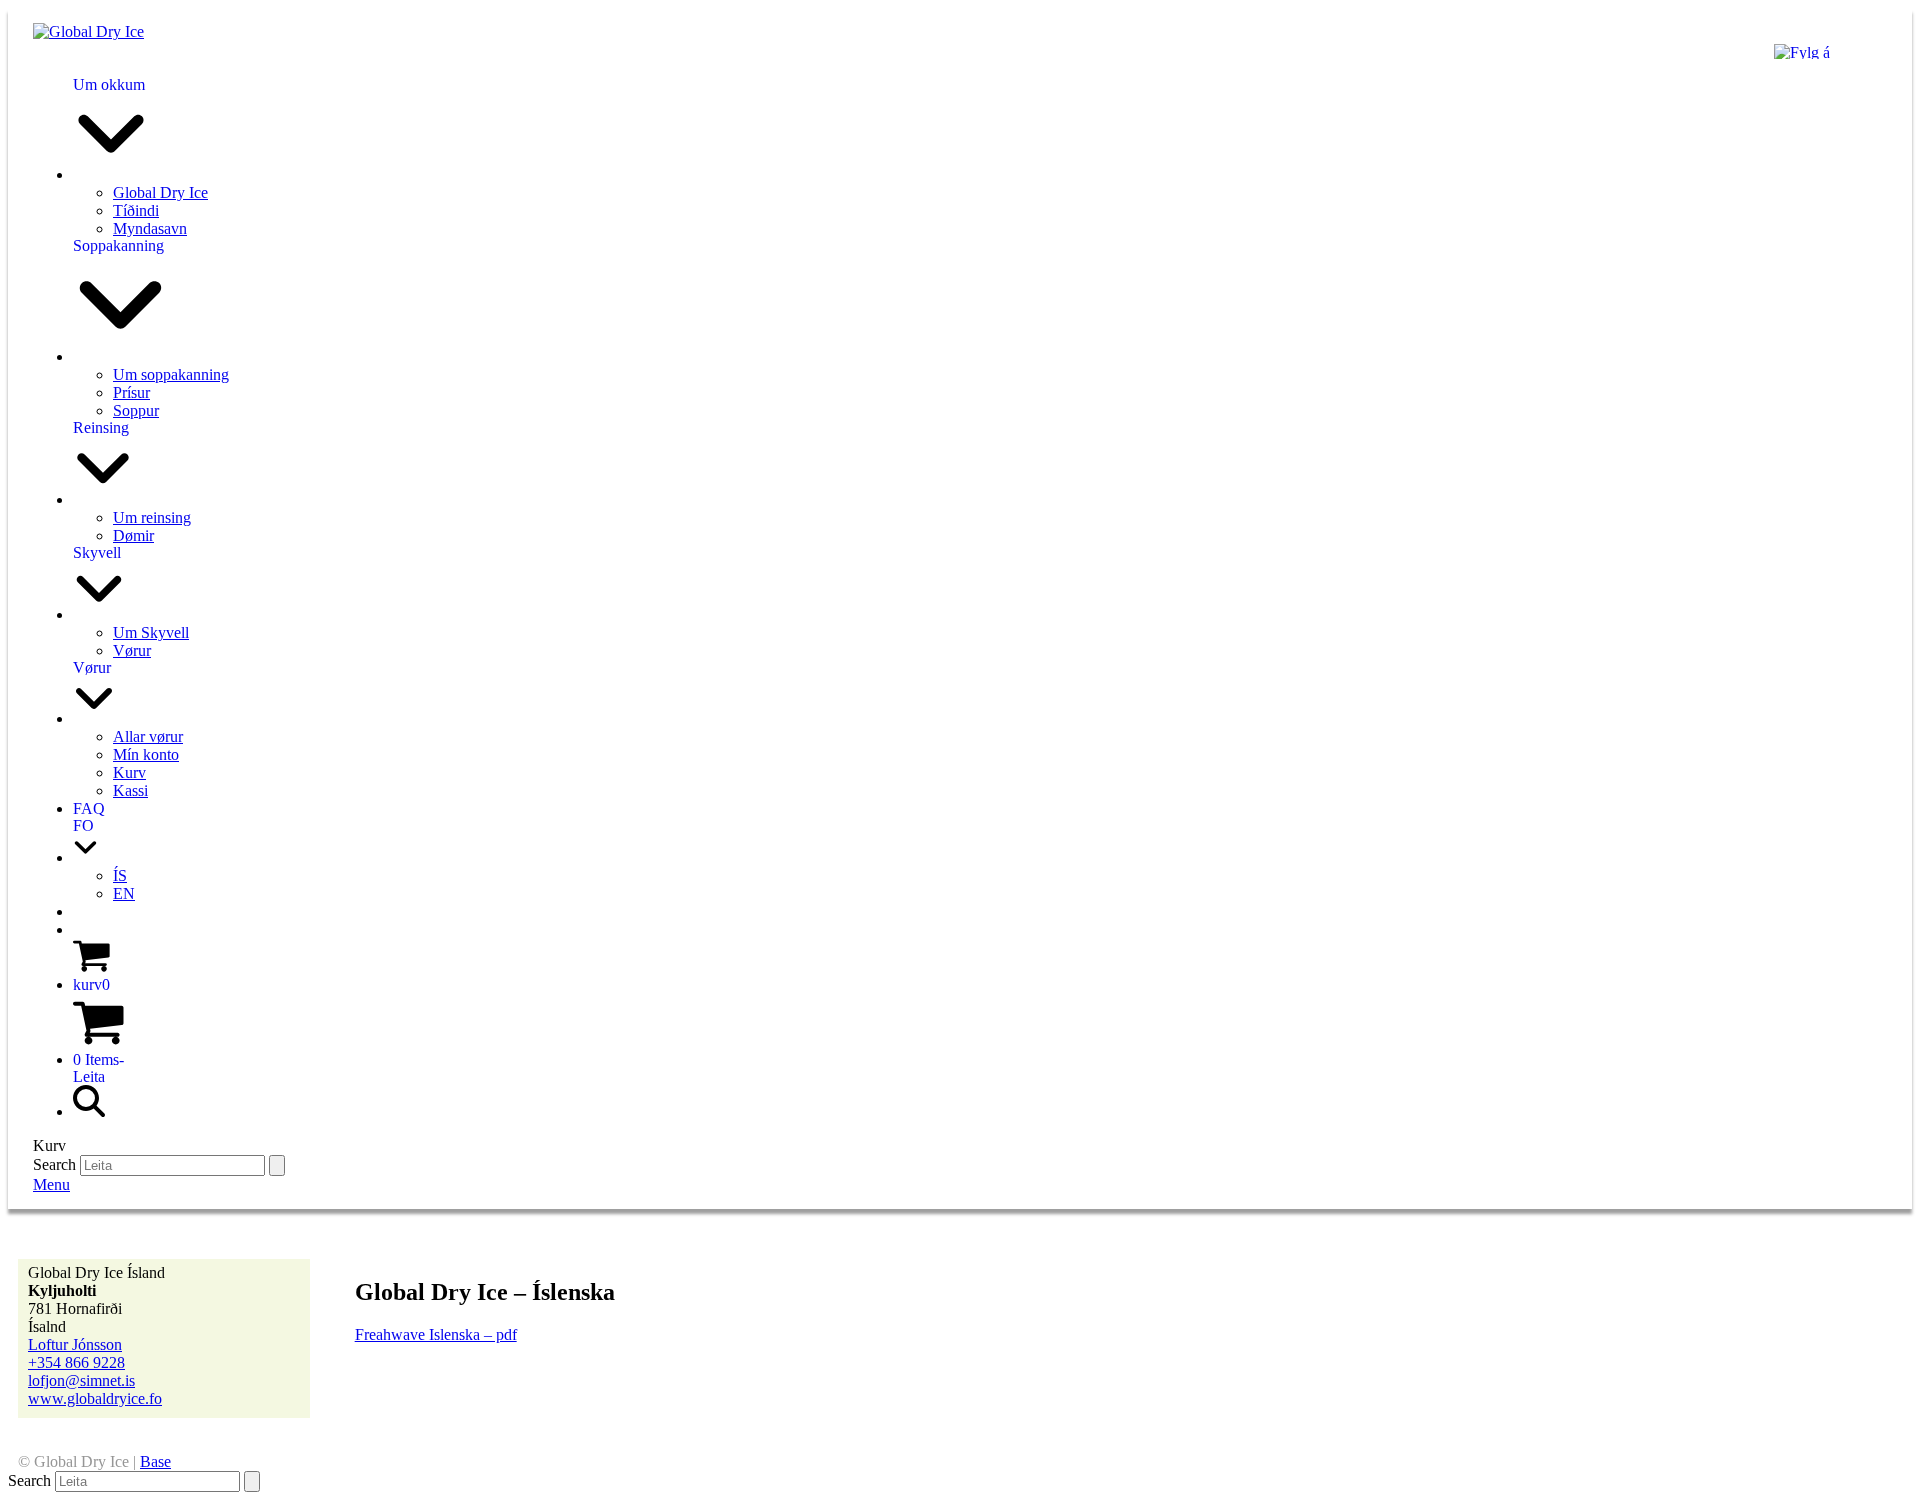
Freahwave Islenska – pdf (436, 1334)
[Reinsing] (103, 499)
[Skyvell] (99, 614)
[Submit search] (277, 1165)
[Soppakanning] (120, 356)
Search (54, 1164)
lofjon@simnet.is (81, 1380)
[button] (91, 984)
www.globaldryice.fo (95, 1398)
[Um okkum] (111, 174)
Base (155, 1461)
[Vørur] (94, 718)
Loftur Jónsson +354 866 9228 (76, 1353)
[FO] (85, 857)
